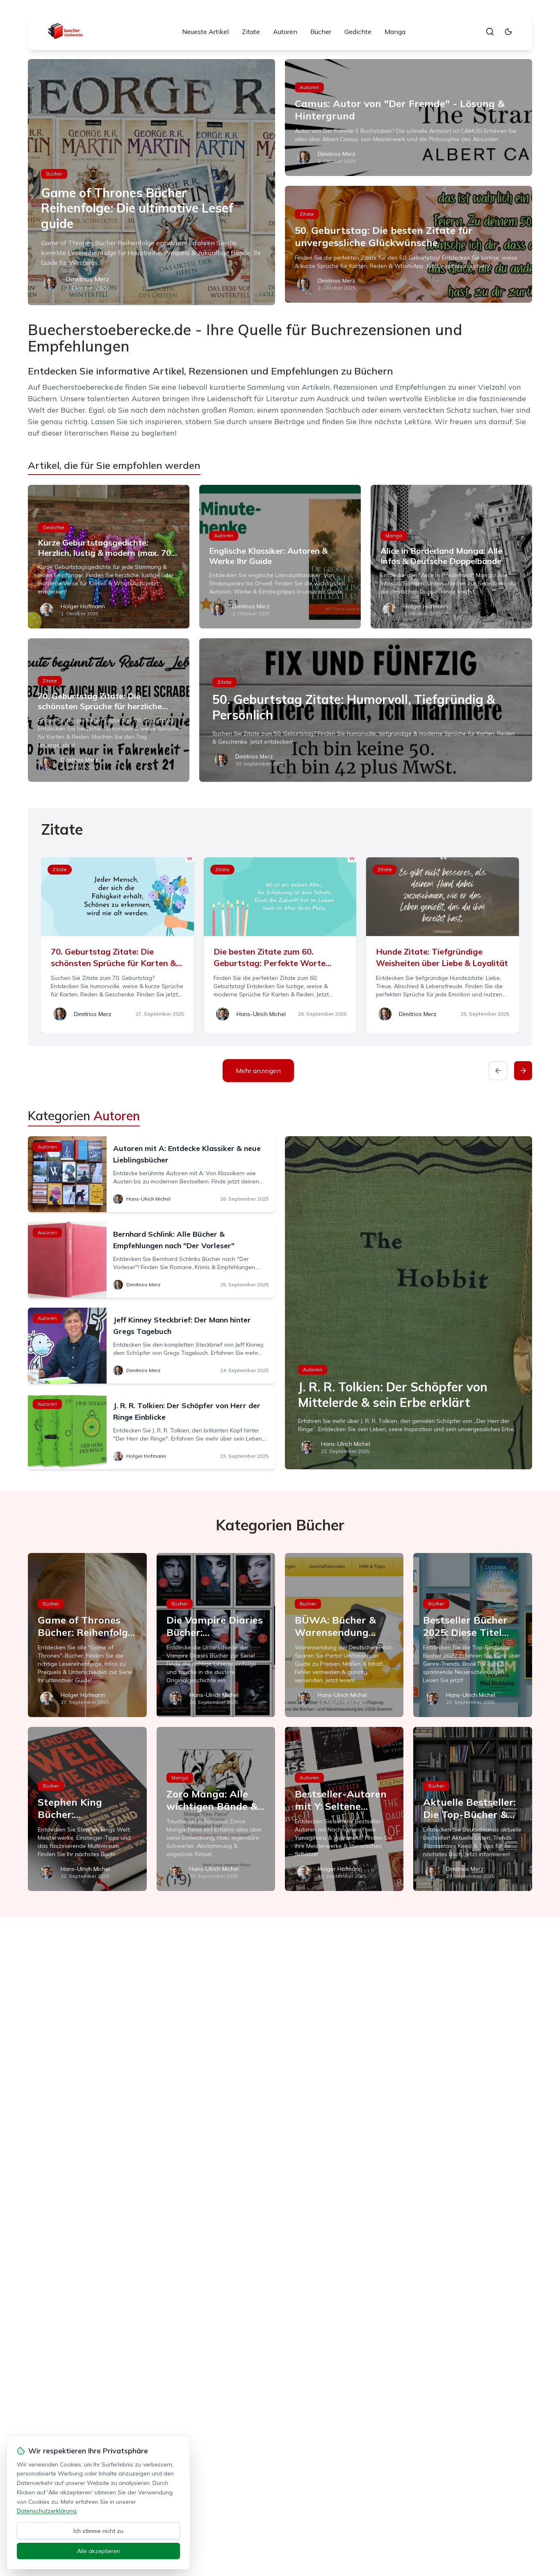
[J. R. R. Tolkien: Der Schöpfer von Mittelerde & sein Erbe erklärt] (409, 1303)
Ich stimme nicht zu (98, 2531)
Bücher (321, 32)
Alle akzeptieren (99, 2551)
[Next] (523, 1071)
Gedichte (358, 32)
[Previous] (498, 1071)
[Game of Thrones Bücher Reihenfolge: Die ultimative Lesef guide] (151, 182)
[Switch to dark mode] (508, 32)
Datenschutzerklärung (47, 2511)
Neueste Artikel (205, 32)
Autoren (285, 32)
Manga (395, 32)
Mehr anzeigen (258, 1071)
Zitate (251, 32)
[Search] (490, 32)
